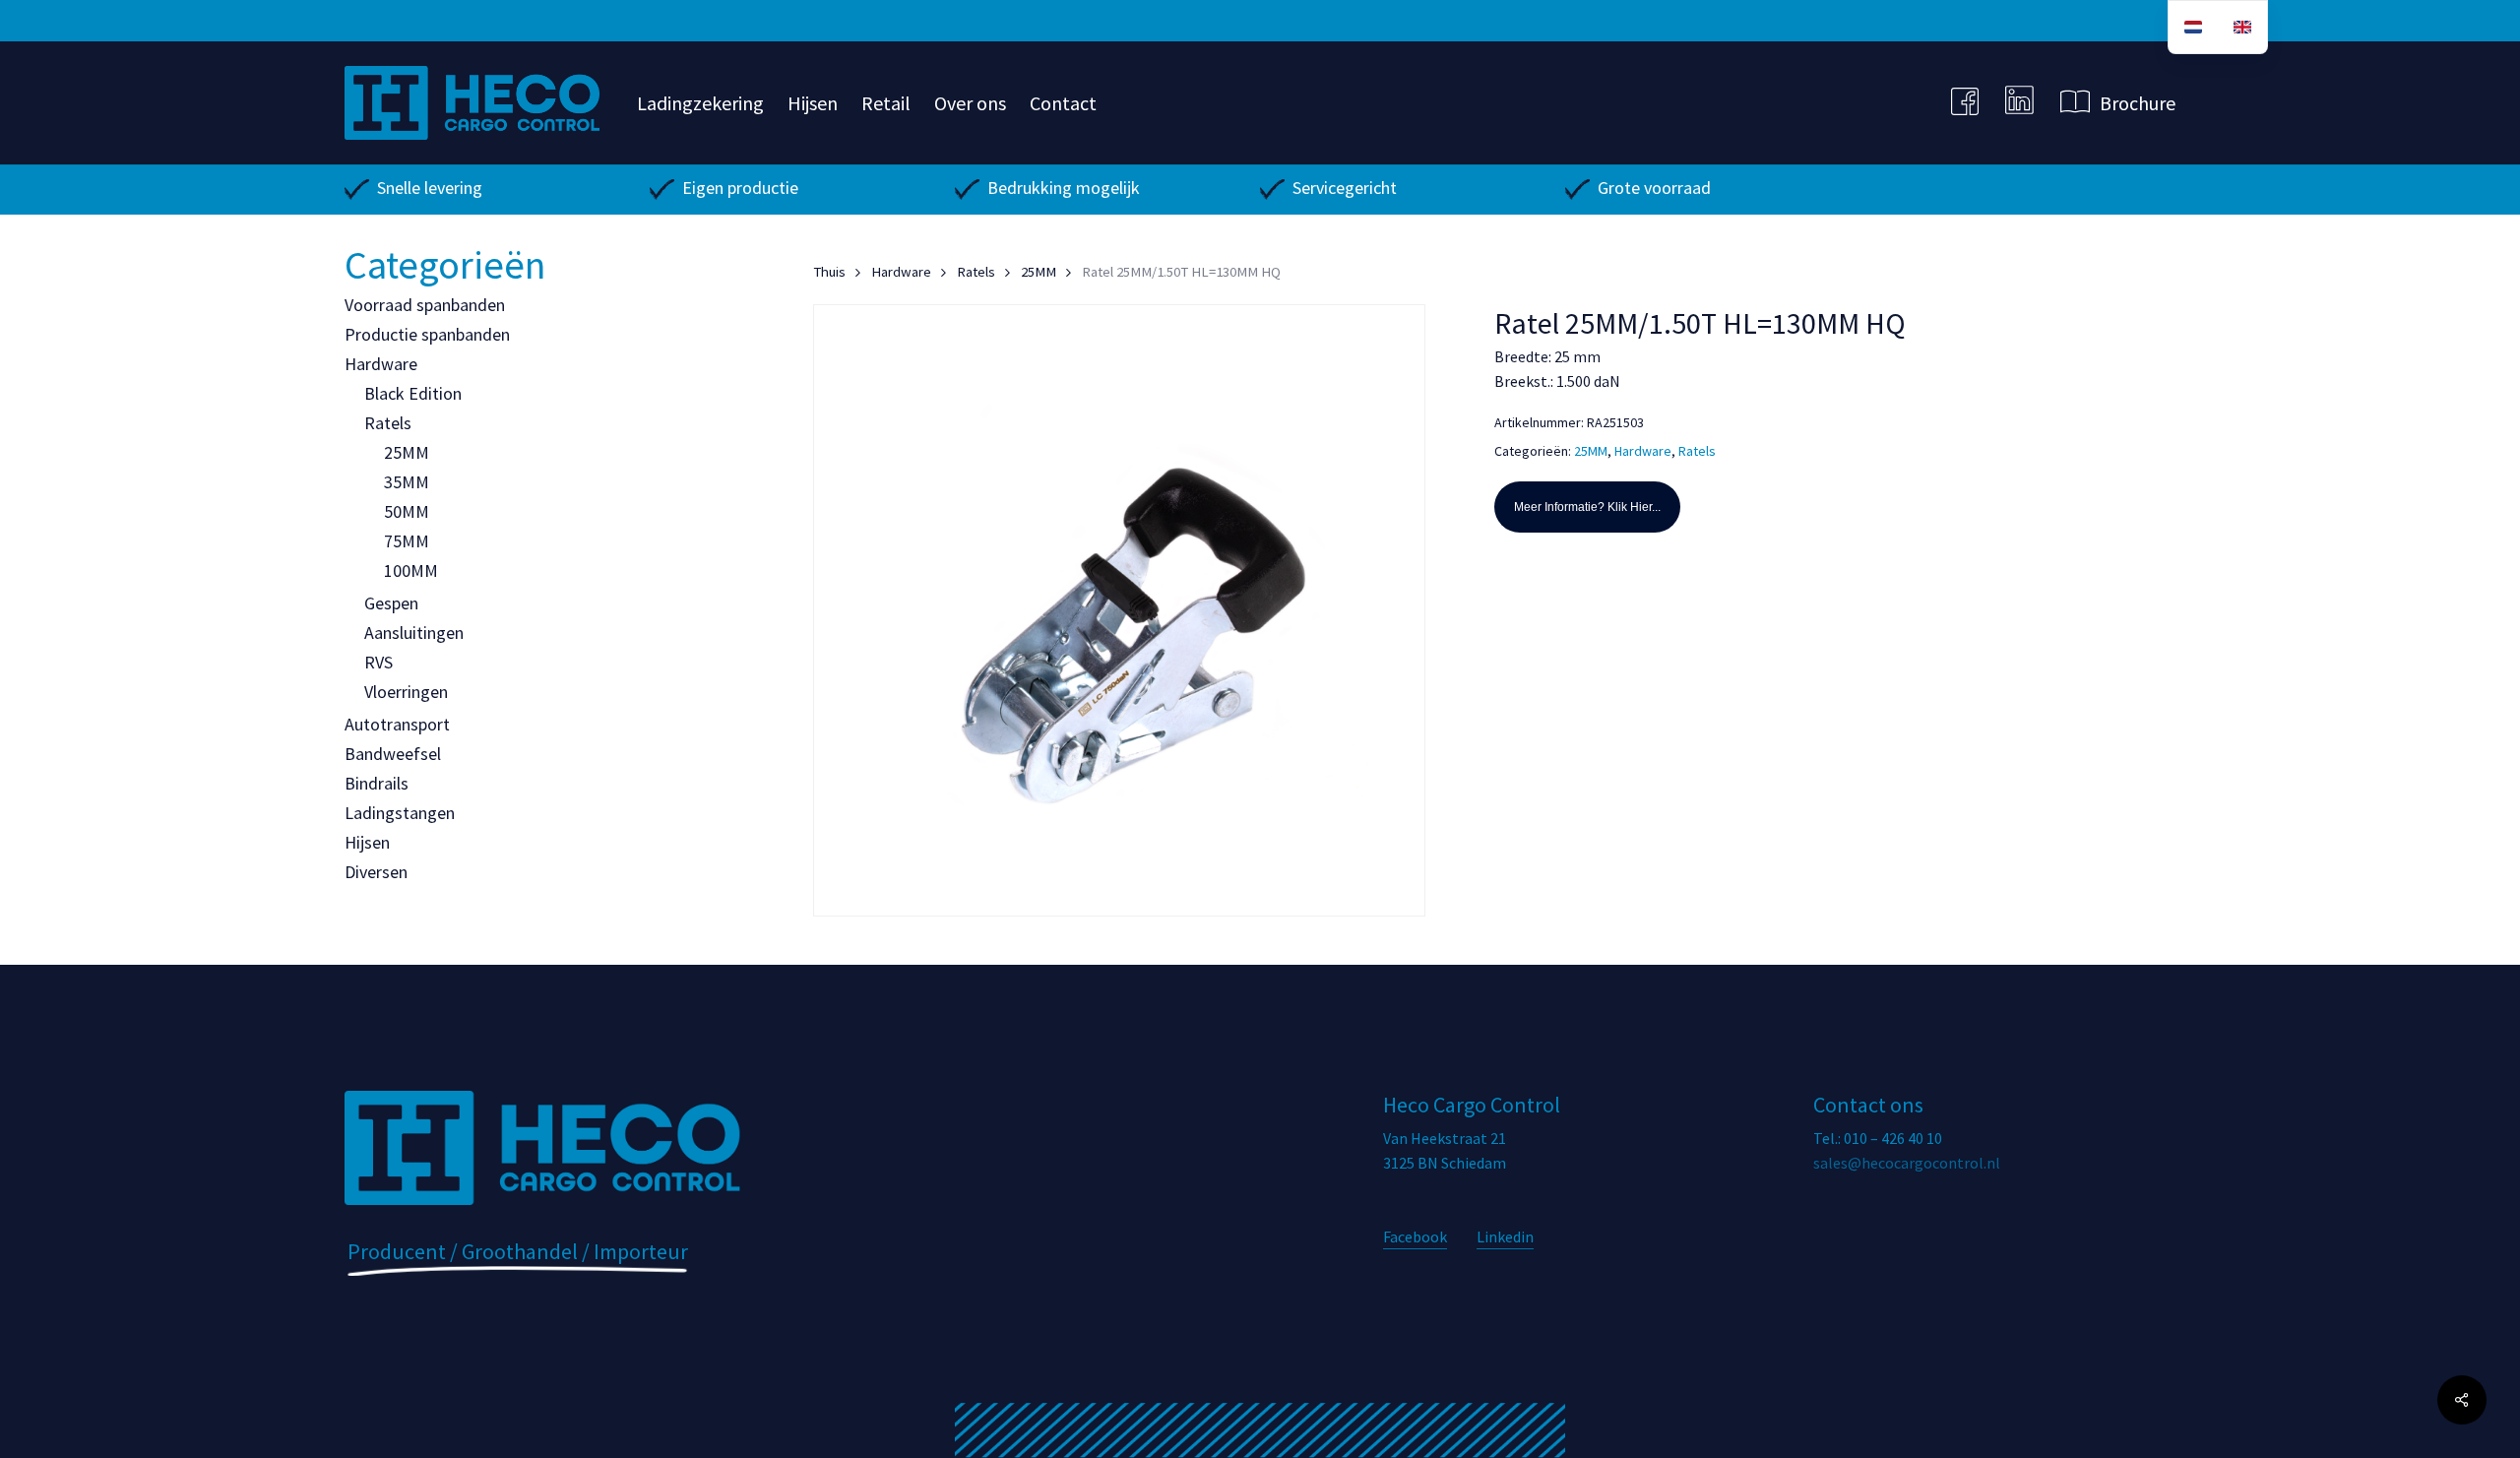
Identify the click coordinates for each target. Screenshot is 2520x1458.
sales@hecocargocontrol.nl (1907, 1163)
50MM (407, 511)
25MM (407, 452)
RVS (378, 662)
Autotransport (397, 724)
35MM (407, 482)
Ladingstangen (400, 813)
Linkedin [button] (1505, 1236)
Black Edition (413, 393)
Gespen (391, 603)
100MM (411, 571)
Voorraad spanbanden (425, 305)
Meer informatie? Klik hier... (1587, 507)
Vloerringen (406, 692)
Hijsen (367, 842)
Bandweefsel (393, 754)
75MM (407, 541)
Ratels (388, 423)
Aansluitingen (414, 633)
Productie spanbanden (427, 334)
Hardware (381, 364)
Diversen (376, 872)
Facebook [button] (1415, 1236)
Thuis (829, 272)
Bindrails (377, 783)
